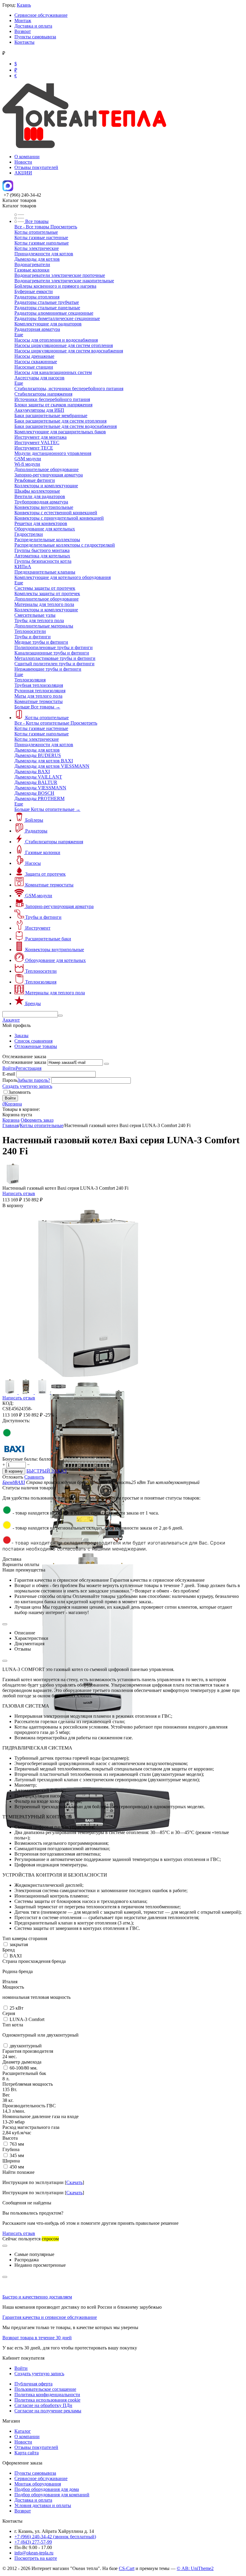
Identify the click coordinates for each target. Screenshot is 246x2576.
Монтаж (23, 21)
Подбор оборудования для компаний (52, 2495)
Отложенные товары (36, 1046)
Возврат (23, 31)
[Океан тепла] (84, 146)
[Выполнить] (106, 1064)
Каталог (23, 2431)
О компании (27, 157)
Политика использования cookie (47, 2400)
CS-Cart (127, 2568)
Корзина (11, 1120)
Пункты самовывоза (35, 37)
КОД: (8, 1403)
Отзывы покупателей (36, 167)
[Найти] (60, 1016)
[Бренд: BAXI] (14, 1454)
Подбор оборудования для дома (47, 2489)
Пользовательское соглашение (45, 2389)
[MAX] (8, 190)
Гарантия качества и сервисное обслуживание (50, 2317)
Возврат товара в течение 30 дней (37, 2338)
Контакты (24, 42)
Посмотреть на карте (36, 2558)
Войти (9, 1068)
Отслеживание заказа (24, 1062)
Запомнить (19, 1092)
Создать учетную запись (27, 1086)
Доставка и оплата (33, 26)
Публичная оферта (33, 2384)
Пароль (10, 1080)
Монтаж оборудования (38, 2484)
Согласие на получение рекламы (48, 2411)
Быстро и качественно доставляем (37, 2297)
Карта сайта (27, 2453)
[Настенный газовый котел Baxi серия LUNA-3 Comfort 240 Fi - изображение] (88, 1377)
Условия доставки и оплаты (43, 2505)
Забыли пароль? (34, 1080)
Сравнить (34, 1477)
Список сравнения (33, 1041)
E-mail (9, 1074)
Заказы (21, 1036)
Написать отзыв (19, 1193)
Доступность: (16, 1421)
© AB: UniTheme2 (195, 2568)
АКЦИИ (23, 173)
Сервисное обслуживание (41, 15)
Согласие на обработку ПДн (43, 2405)
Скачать (74, 2182)
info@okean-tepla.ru (34, 2553)
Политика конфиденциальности (47, 2395)
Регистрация (28, 1068)
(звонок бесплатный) (55, 2537)
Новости (23, 162)
